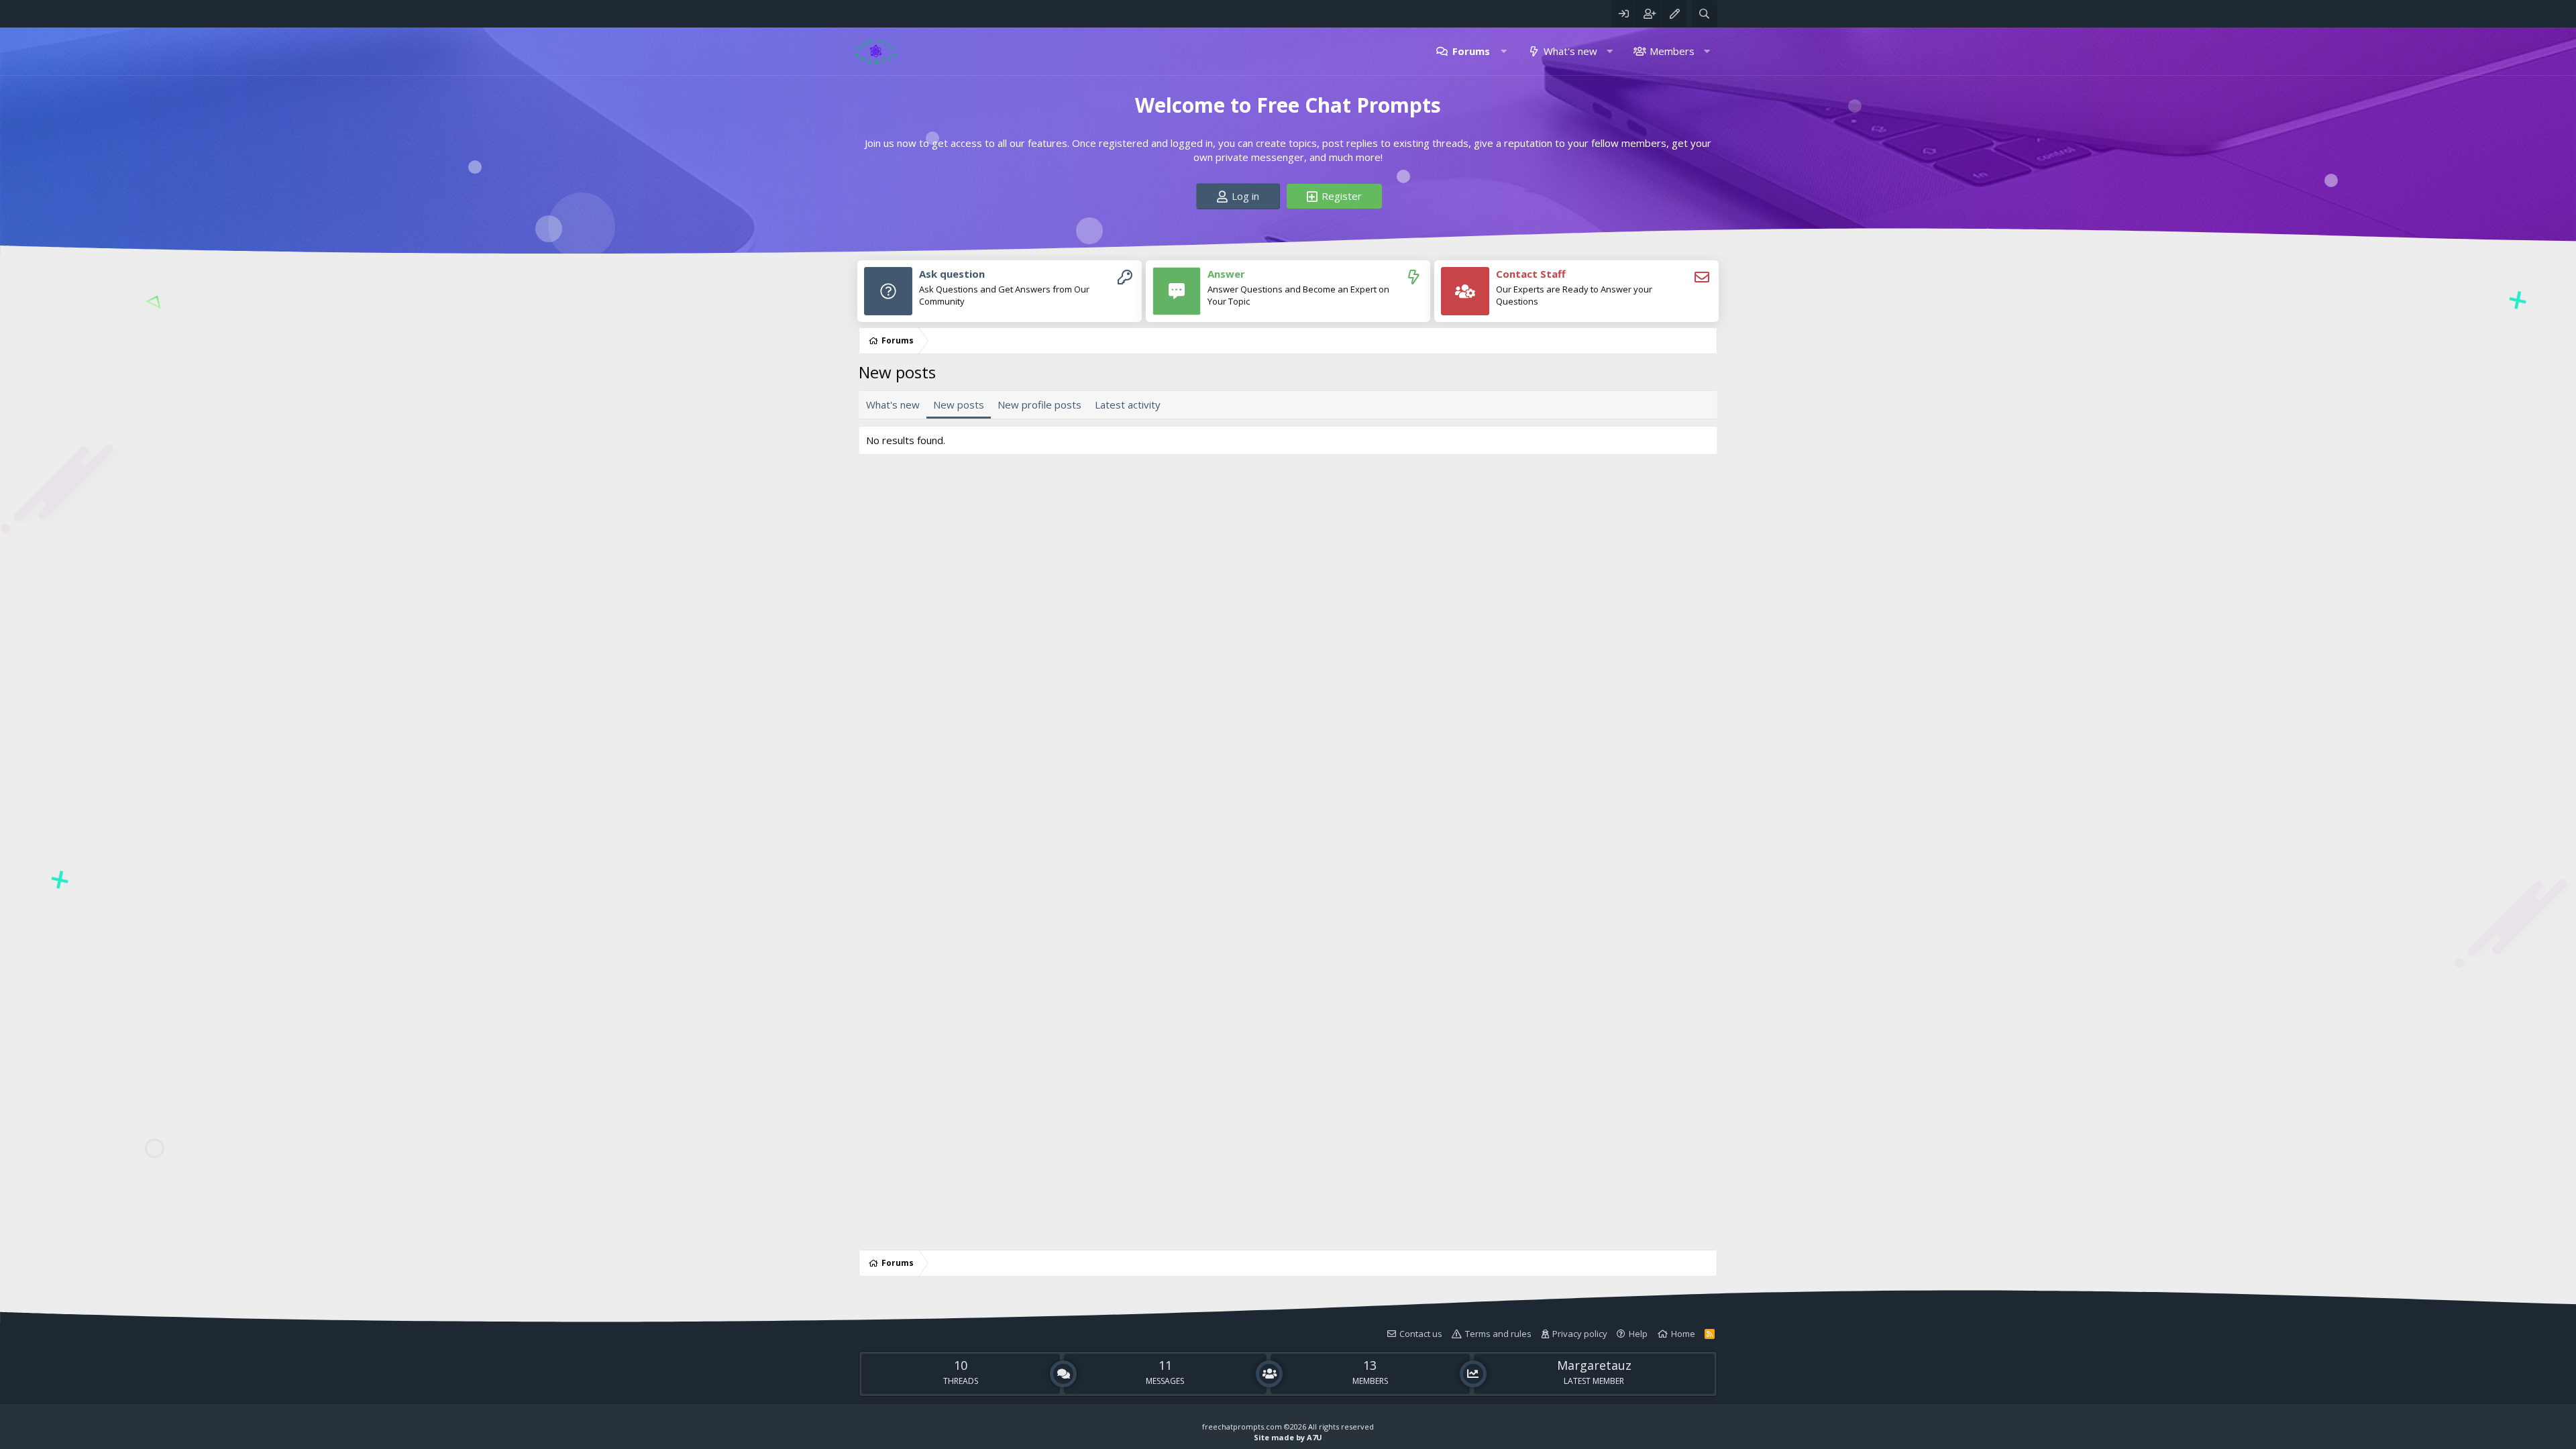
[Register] (1125, 277)
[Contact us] (1702, 277)
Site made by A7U (1288, 1437)
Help (1638, 1334)
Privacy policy (1580, 1334)
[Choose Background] (1674, 14)
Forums (1471, 51)
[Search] (1704, 14)
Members (1672, 51)
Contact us (1421, 1334)
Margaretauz (1594, 1365)
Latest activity (1128, 405)
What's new (1570, 51)
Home (1683, 1334)
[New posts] (1413, 277)
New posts (959, 405)
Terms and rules (1498, 1334)
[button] (1504, 51)
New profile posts (1039, 405)
